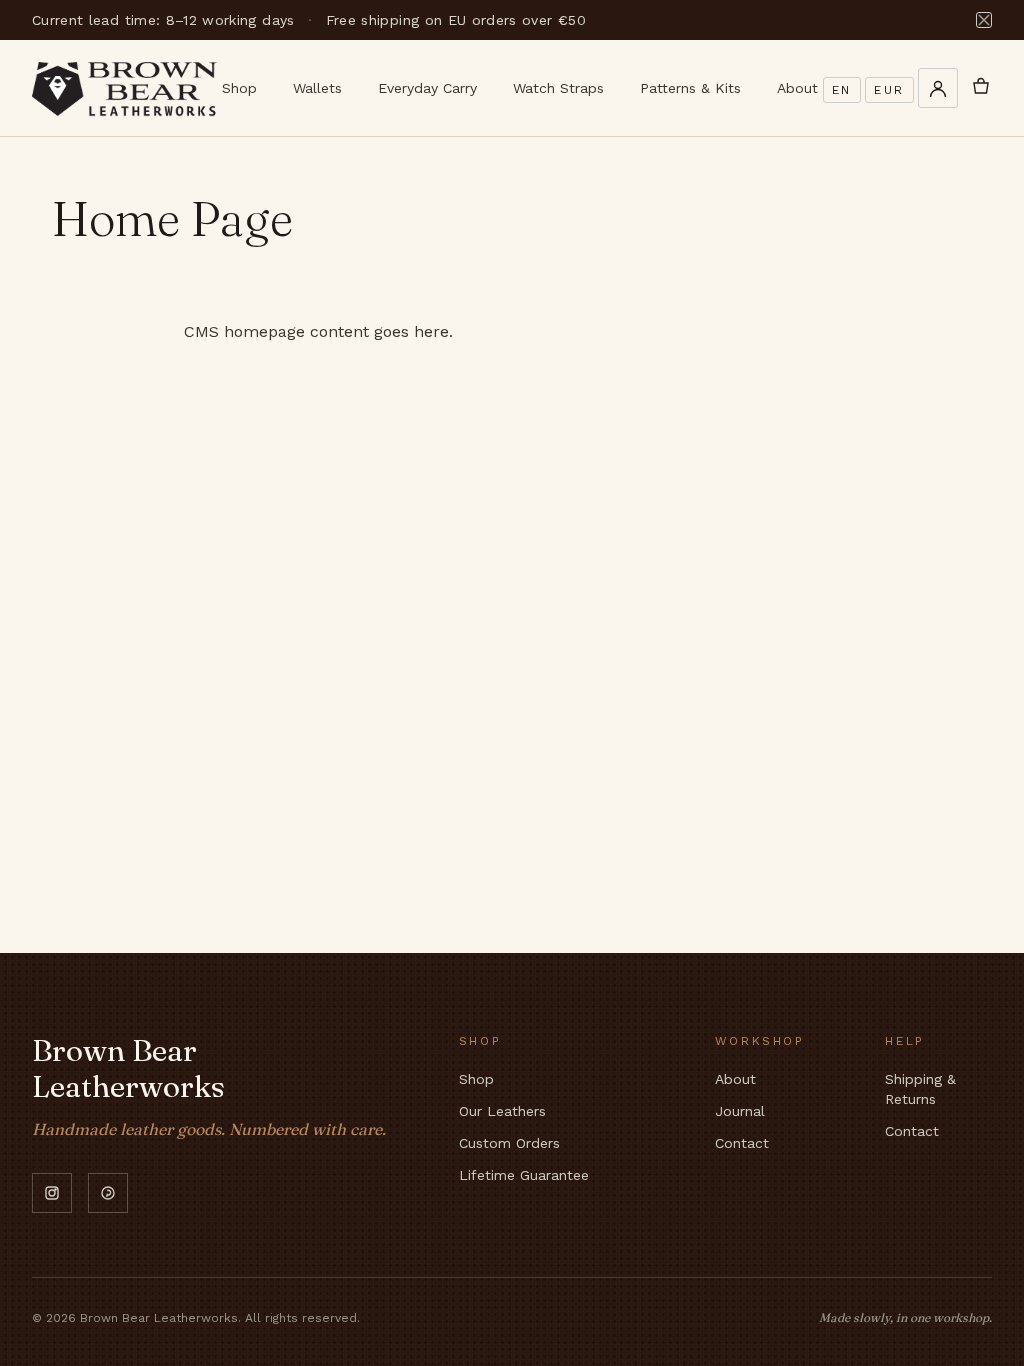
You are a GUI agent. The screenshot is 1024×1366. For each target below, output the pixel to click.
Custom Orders (509, 1143)
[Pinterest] (108, 1193)
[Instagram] (52, 1193)
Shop (239, 88)
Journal (740, 1111)
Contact (742, 1143)
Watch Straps (558, 88)
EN (842, 90)
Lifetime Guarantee (524, 1175)
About (797, 88)
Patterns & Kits (690, 88)
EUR (889, 90)
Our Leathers (502, 1111)
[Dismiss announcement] (984, 20)
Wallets (317, 88)
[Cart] (981, 88)
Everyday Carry (427, 88)
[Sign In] (938, 88)
